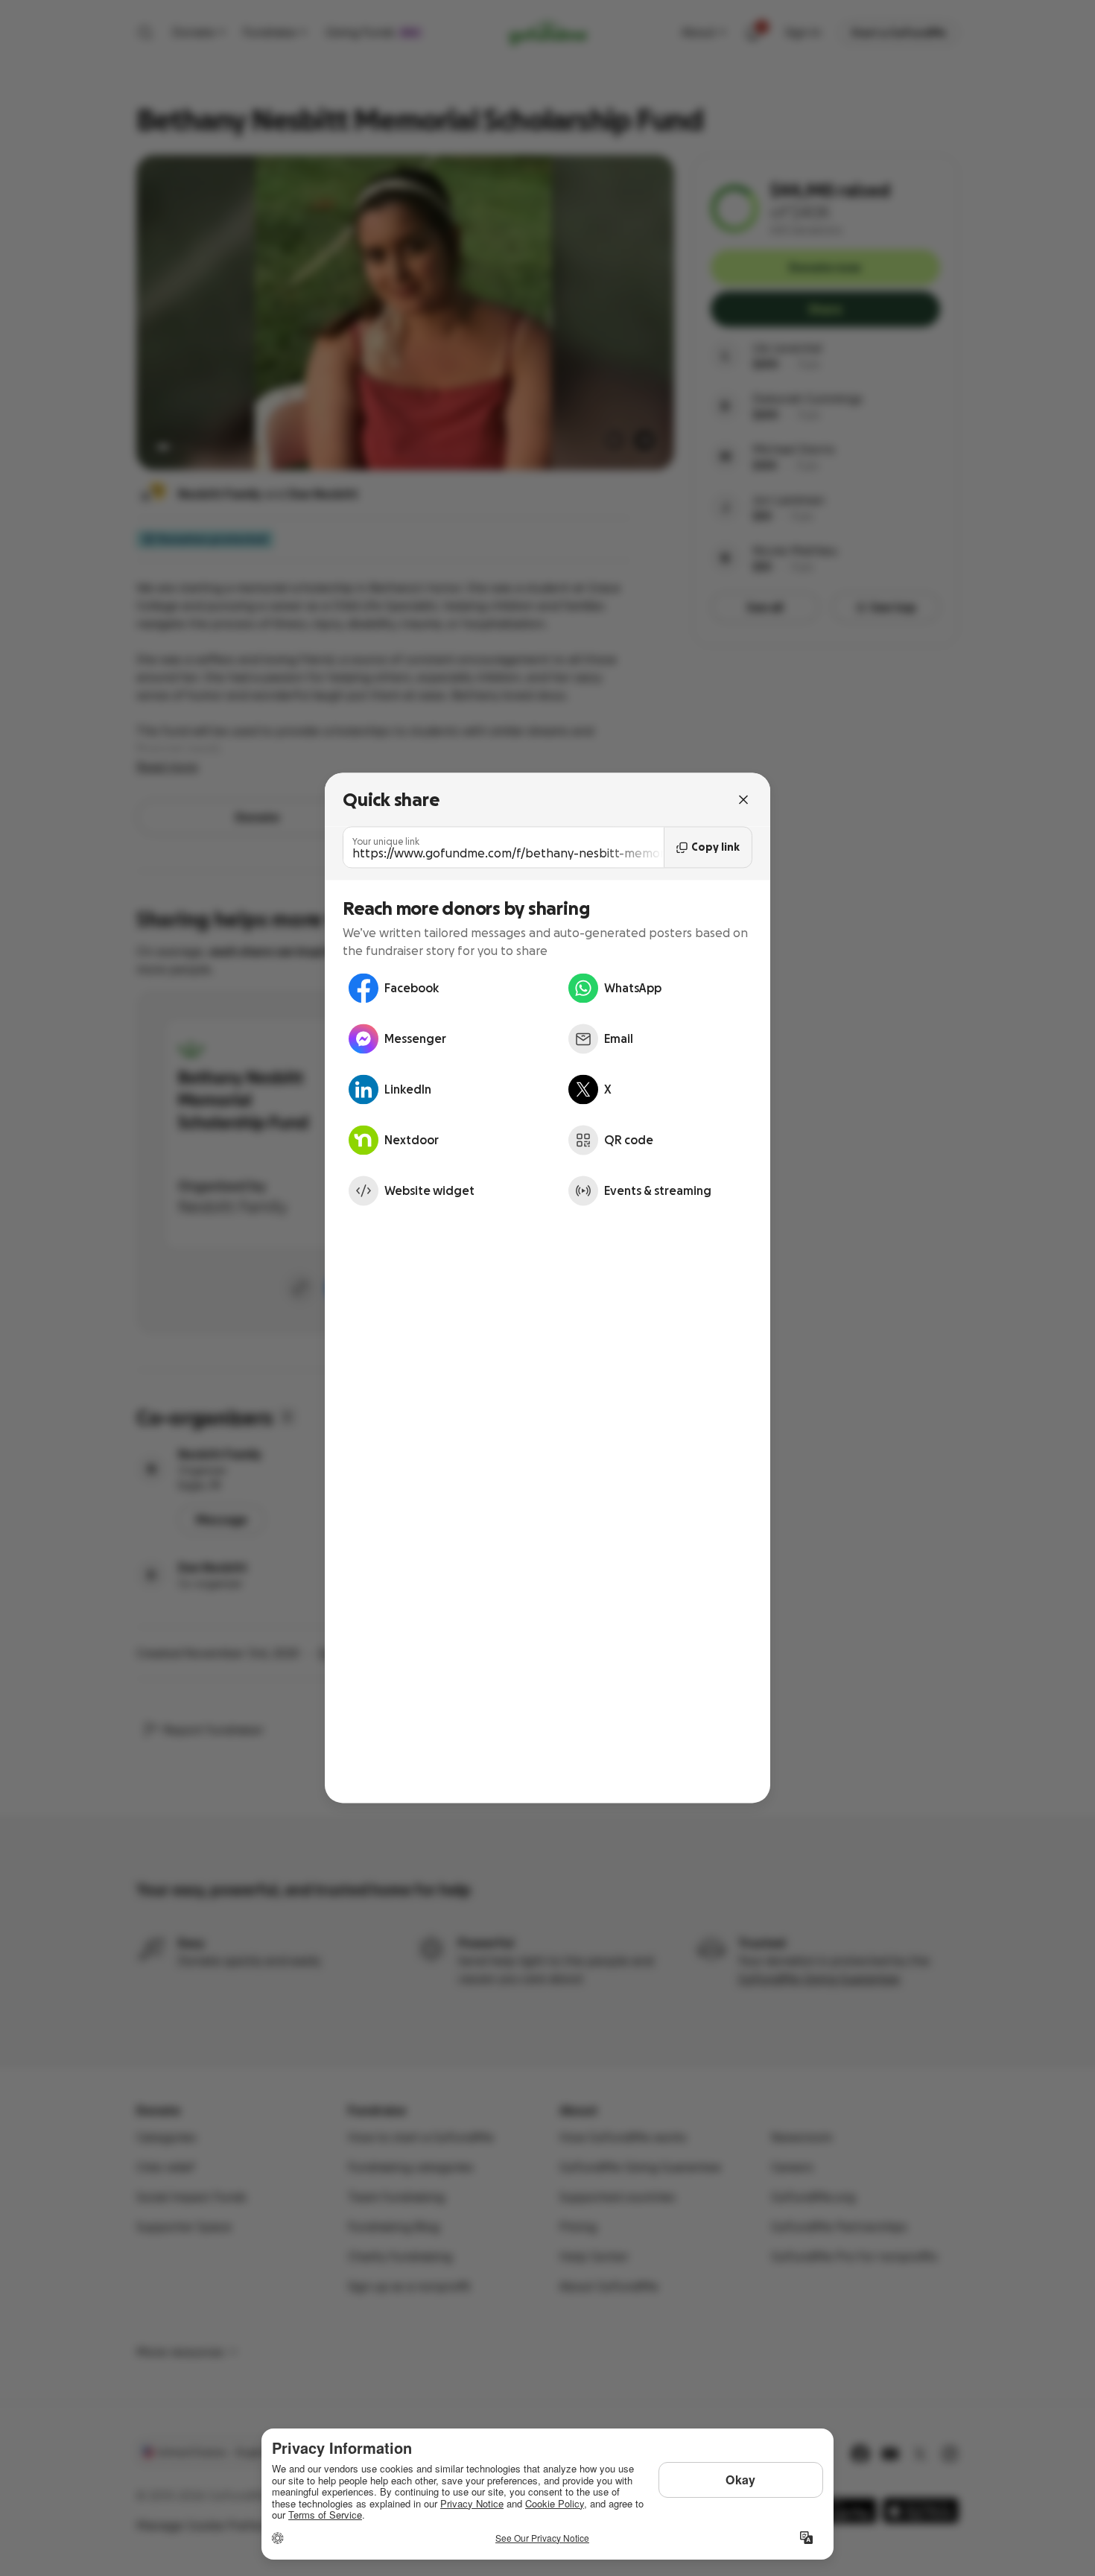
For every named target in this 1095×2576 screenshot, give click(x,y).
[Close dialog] (743, 799)
